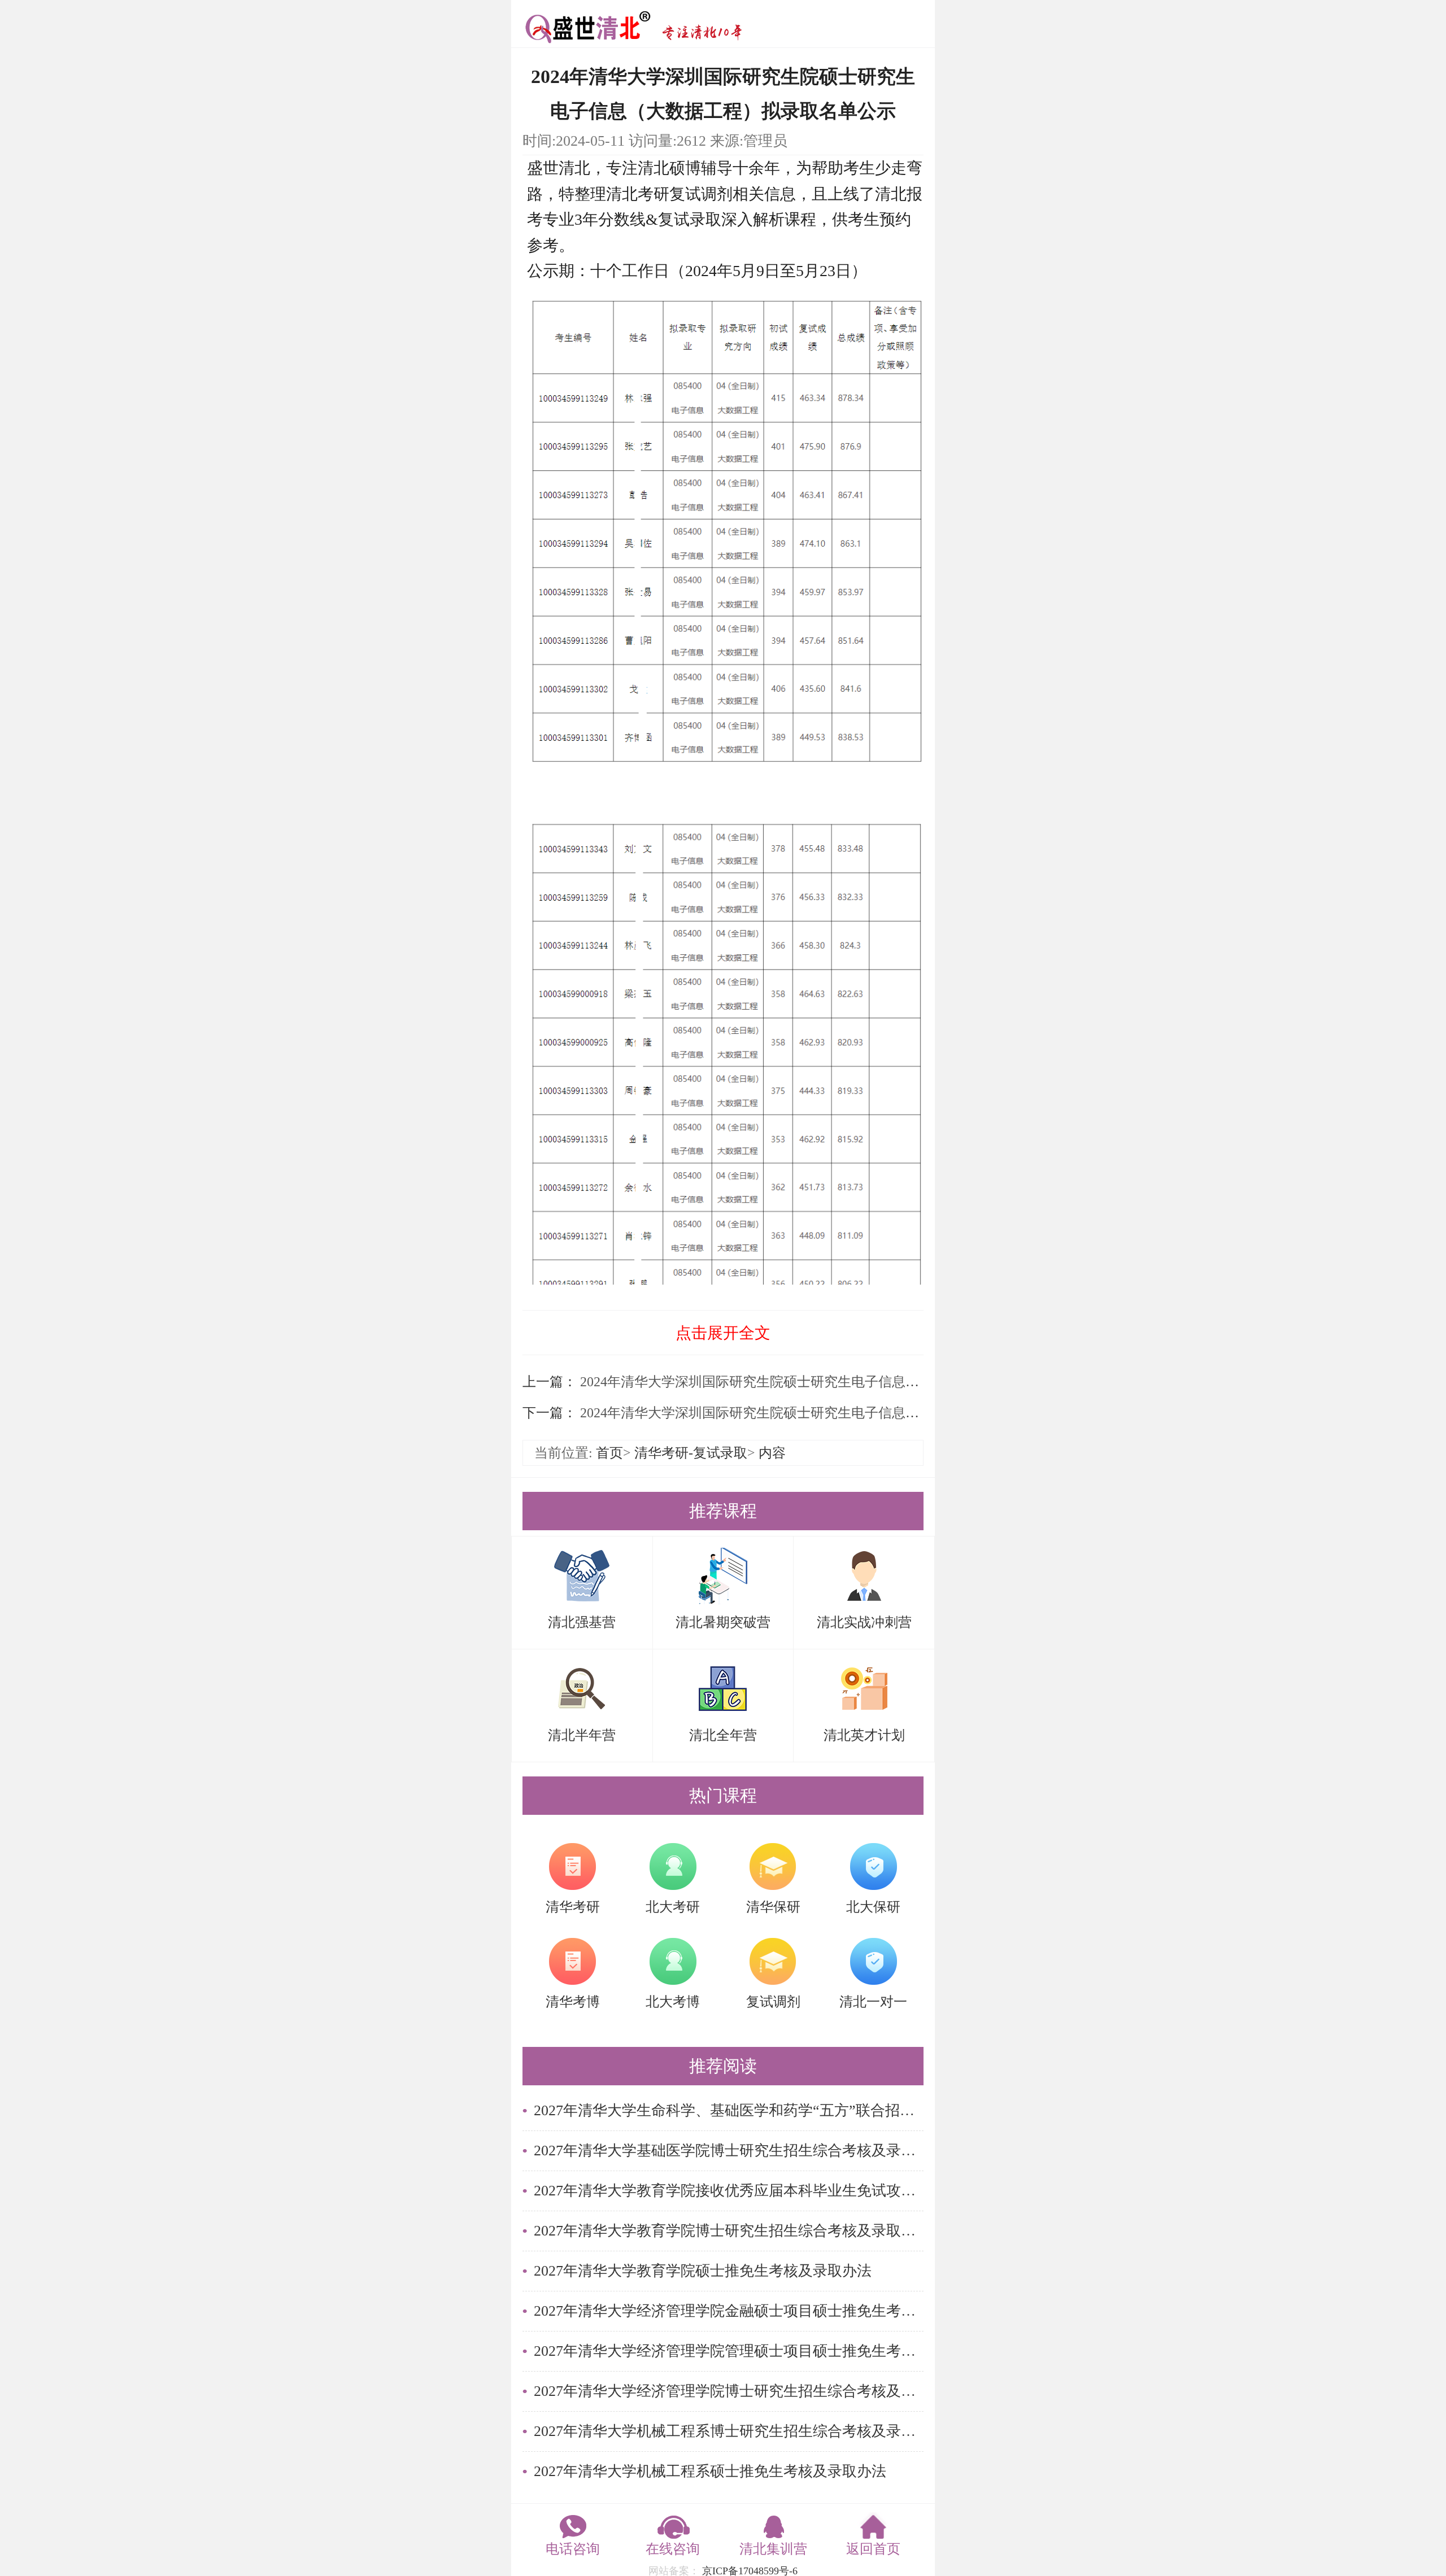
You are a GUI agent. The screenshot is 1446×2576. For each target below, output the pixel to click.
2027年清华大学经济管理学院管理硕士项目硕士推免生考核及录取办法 (729, 2351)
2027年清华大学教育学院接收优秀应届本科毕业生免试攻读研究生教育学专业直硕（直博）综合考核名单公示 (729, 2191)
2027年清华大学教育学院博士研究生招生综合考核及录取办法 (729, 2231)
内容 (772, 1453)
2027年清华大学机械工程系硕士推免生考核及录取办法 (710, 2471)
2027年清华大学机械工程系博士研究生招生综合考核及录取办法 (729, 2431)
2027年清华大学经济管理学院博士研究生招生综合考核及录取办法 (729, 2391)
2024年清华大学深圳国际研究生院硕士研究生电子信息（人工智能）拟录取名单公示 (829, 1413)
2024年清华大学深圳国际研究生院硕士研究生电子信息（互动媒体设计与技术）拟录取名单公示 (863, 1382)
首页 (609, 1453)
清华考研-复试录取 (691, 1453)
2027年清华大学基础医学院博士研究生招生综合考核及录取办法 (729, 2151)
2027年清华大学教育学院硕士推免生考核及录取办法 (703, 2271)
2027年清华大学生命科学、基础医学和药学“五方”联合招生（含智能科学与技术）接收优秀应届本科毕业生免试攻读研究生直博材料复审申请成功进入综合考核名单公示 (729, 2110)
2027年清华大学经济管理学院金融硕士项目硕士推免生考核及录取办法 (729, 2311)
